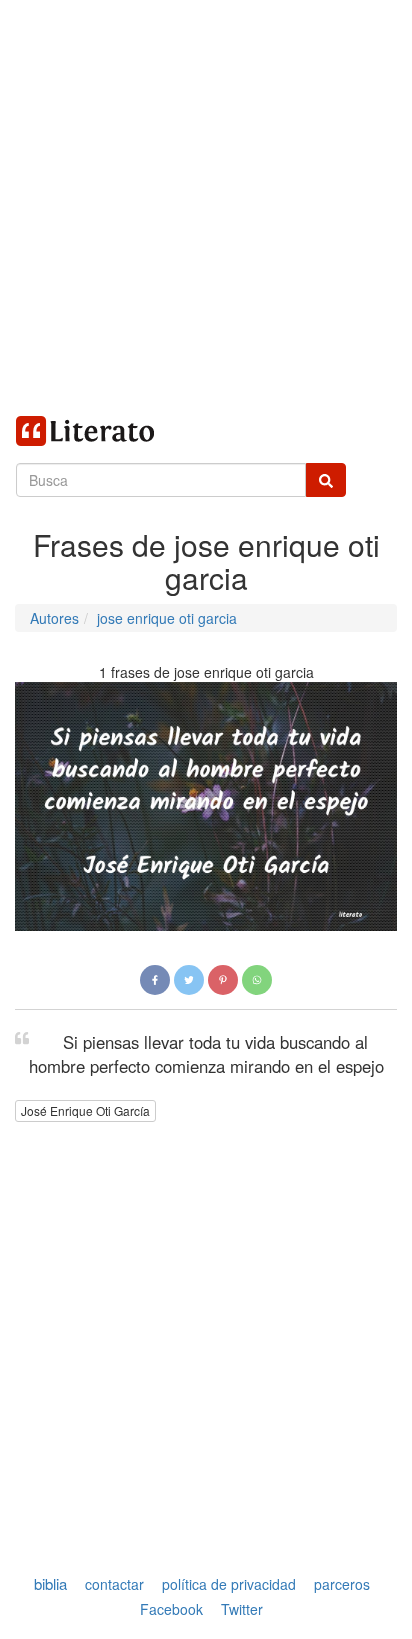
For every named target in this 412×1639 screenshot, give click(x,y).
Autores (54, 618)
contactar (114, 1584)
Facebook (171, 1610)
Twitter (242, 1610)
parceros (342, 1584)
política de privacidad (229, 1584)
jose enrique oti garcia (167, 618)
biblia (50, 1583)
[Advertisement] (206, 206)
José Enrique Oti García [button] (85, 1110)
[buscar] (326, 480)
